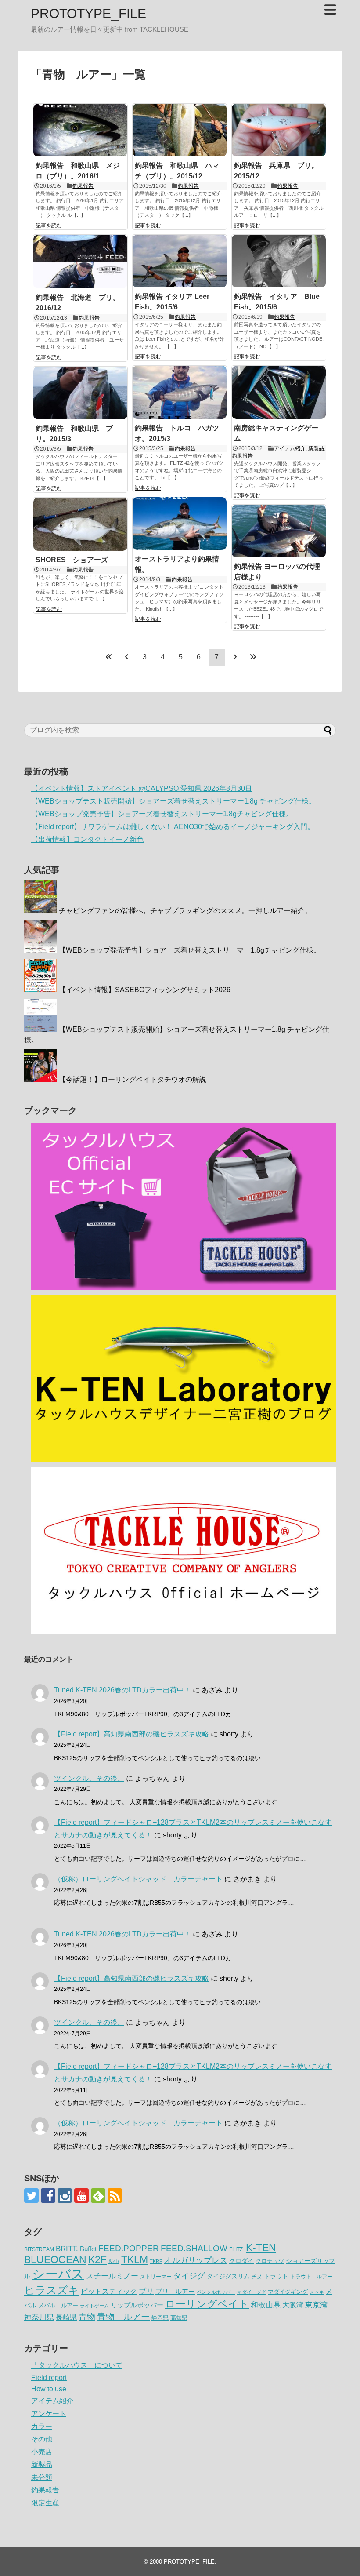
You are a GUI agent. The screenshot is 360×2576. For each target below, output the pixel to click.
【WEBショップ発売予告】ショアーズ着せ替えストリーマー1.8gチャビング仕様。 (162, 814)
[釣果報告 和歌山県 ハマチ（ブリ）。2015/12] (180, 130)
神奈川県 (39, 2317)
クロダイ (241, 2261)
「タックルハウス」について (77, 2365)
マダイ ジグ (252, 2292)
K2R (114, 2261)
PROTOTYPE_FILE (88, 13)
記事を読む (49, 226)
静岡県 (160, 2318)
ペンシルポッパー (216, 2292)
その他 (42, 2439)
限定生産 (45, 2503)
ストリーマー (156, 2277)
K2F (97, 2259)
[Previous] (127, 657)
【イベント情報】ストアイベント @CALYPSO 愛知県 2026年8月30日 (142, 788)
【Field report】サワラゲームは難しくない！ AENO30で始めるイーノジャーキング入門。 (173, 827)
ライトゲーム (94, 2306)
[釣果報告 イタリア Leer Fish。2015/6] (180, 261)
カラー (42, 2426)
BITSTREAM (39, 2249)
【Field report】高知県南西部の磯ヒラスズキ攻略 (131, 1734)
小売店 (42, 2452)
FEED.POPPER (129, 2248)
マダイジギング (288, 2292)
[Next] (235, 657)
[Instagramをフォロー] (65, 2196)
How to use (49, 2389)
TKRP (156, 2261)
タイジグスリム (228, 2276)
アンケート (49, 2414)
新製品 (316, 448)
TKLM (135, 2259)
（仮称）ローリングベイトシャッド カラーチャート (138, 1879)
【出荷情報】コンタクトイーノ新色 (87, 839)
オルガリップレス (196, 2260)
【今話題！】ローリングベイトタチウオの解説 (133, 1079)
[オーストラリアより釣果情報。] (180, 524)
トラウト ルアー (311, 2277)
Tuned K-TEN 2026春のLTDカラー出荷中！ (122, 1690)
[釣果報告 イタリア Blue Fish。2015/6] (279, 261)
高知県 (179, 2318)
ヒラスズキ (52, 2290)
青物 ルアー (123, 2317)
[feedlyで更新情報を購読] (98, 2196)
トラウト (276, 2276)
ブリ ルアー (175, 2291)
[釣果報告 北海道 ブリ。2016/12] (80, 262)
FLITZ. (237, 2249)
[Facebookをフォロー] (48, 2196)
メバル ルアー (58, 2305)
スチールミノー (112, 2276)
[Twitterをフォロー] (31, 2196)
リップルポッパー (137, 2305)
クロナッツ (270, 2261)
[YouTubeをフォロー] (81, 2196)
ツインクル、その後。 (89, 1778)
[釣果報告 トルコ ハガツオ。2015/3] (180, 392)
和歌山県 (266, 2305)
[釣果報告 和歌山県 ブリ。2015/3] (80, 393)
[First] (109, 657)
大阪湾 (293, 2305)
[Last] (253, 657)
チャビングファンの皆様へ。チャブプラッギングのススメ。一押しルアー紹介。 (185, 911)
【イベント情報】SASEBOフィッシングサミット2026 (145, 990)
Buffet (88, 2249)
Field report (49, 2378)
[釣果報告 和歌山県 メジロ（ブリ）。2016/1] (80, 130)
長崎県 (66, 2317)
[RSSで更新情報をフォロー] (115, 2196)
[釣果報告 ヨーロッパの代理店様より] (279, 531)
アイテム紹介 (290, 448)
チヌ (257, 2277)
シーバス (58, 2274)
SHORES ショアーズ (72, 560)
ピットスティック (109, 2291)
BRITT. (67, 2249)
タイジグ (189, 2276)
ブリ (146, 2291)
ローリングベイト (207, 2304)
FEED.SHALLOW (194, 2248)
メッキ (317, 2292)
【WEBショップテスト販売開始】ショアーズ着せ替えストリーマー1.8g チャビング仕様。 (173, 801)
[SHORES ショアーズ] (80, 524)
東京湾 (316, 2305)
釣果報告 (83, 186)
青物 (87, 2317)
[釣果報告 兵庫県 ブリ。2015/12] (279, 130)
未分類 (42, 2477)
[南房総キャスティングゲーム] (279, 392)
